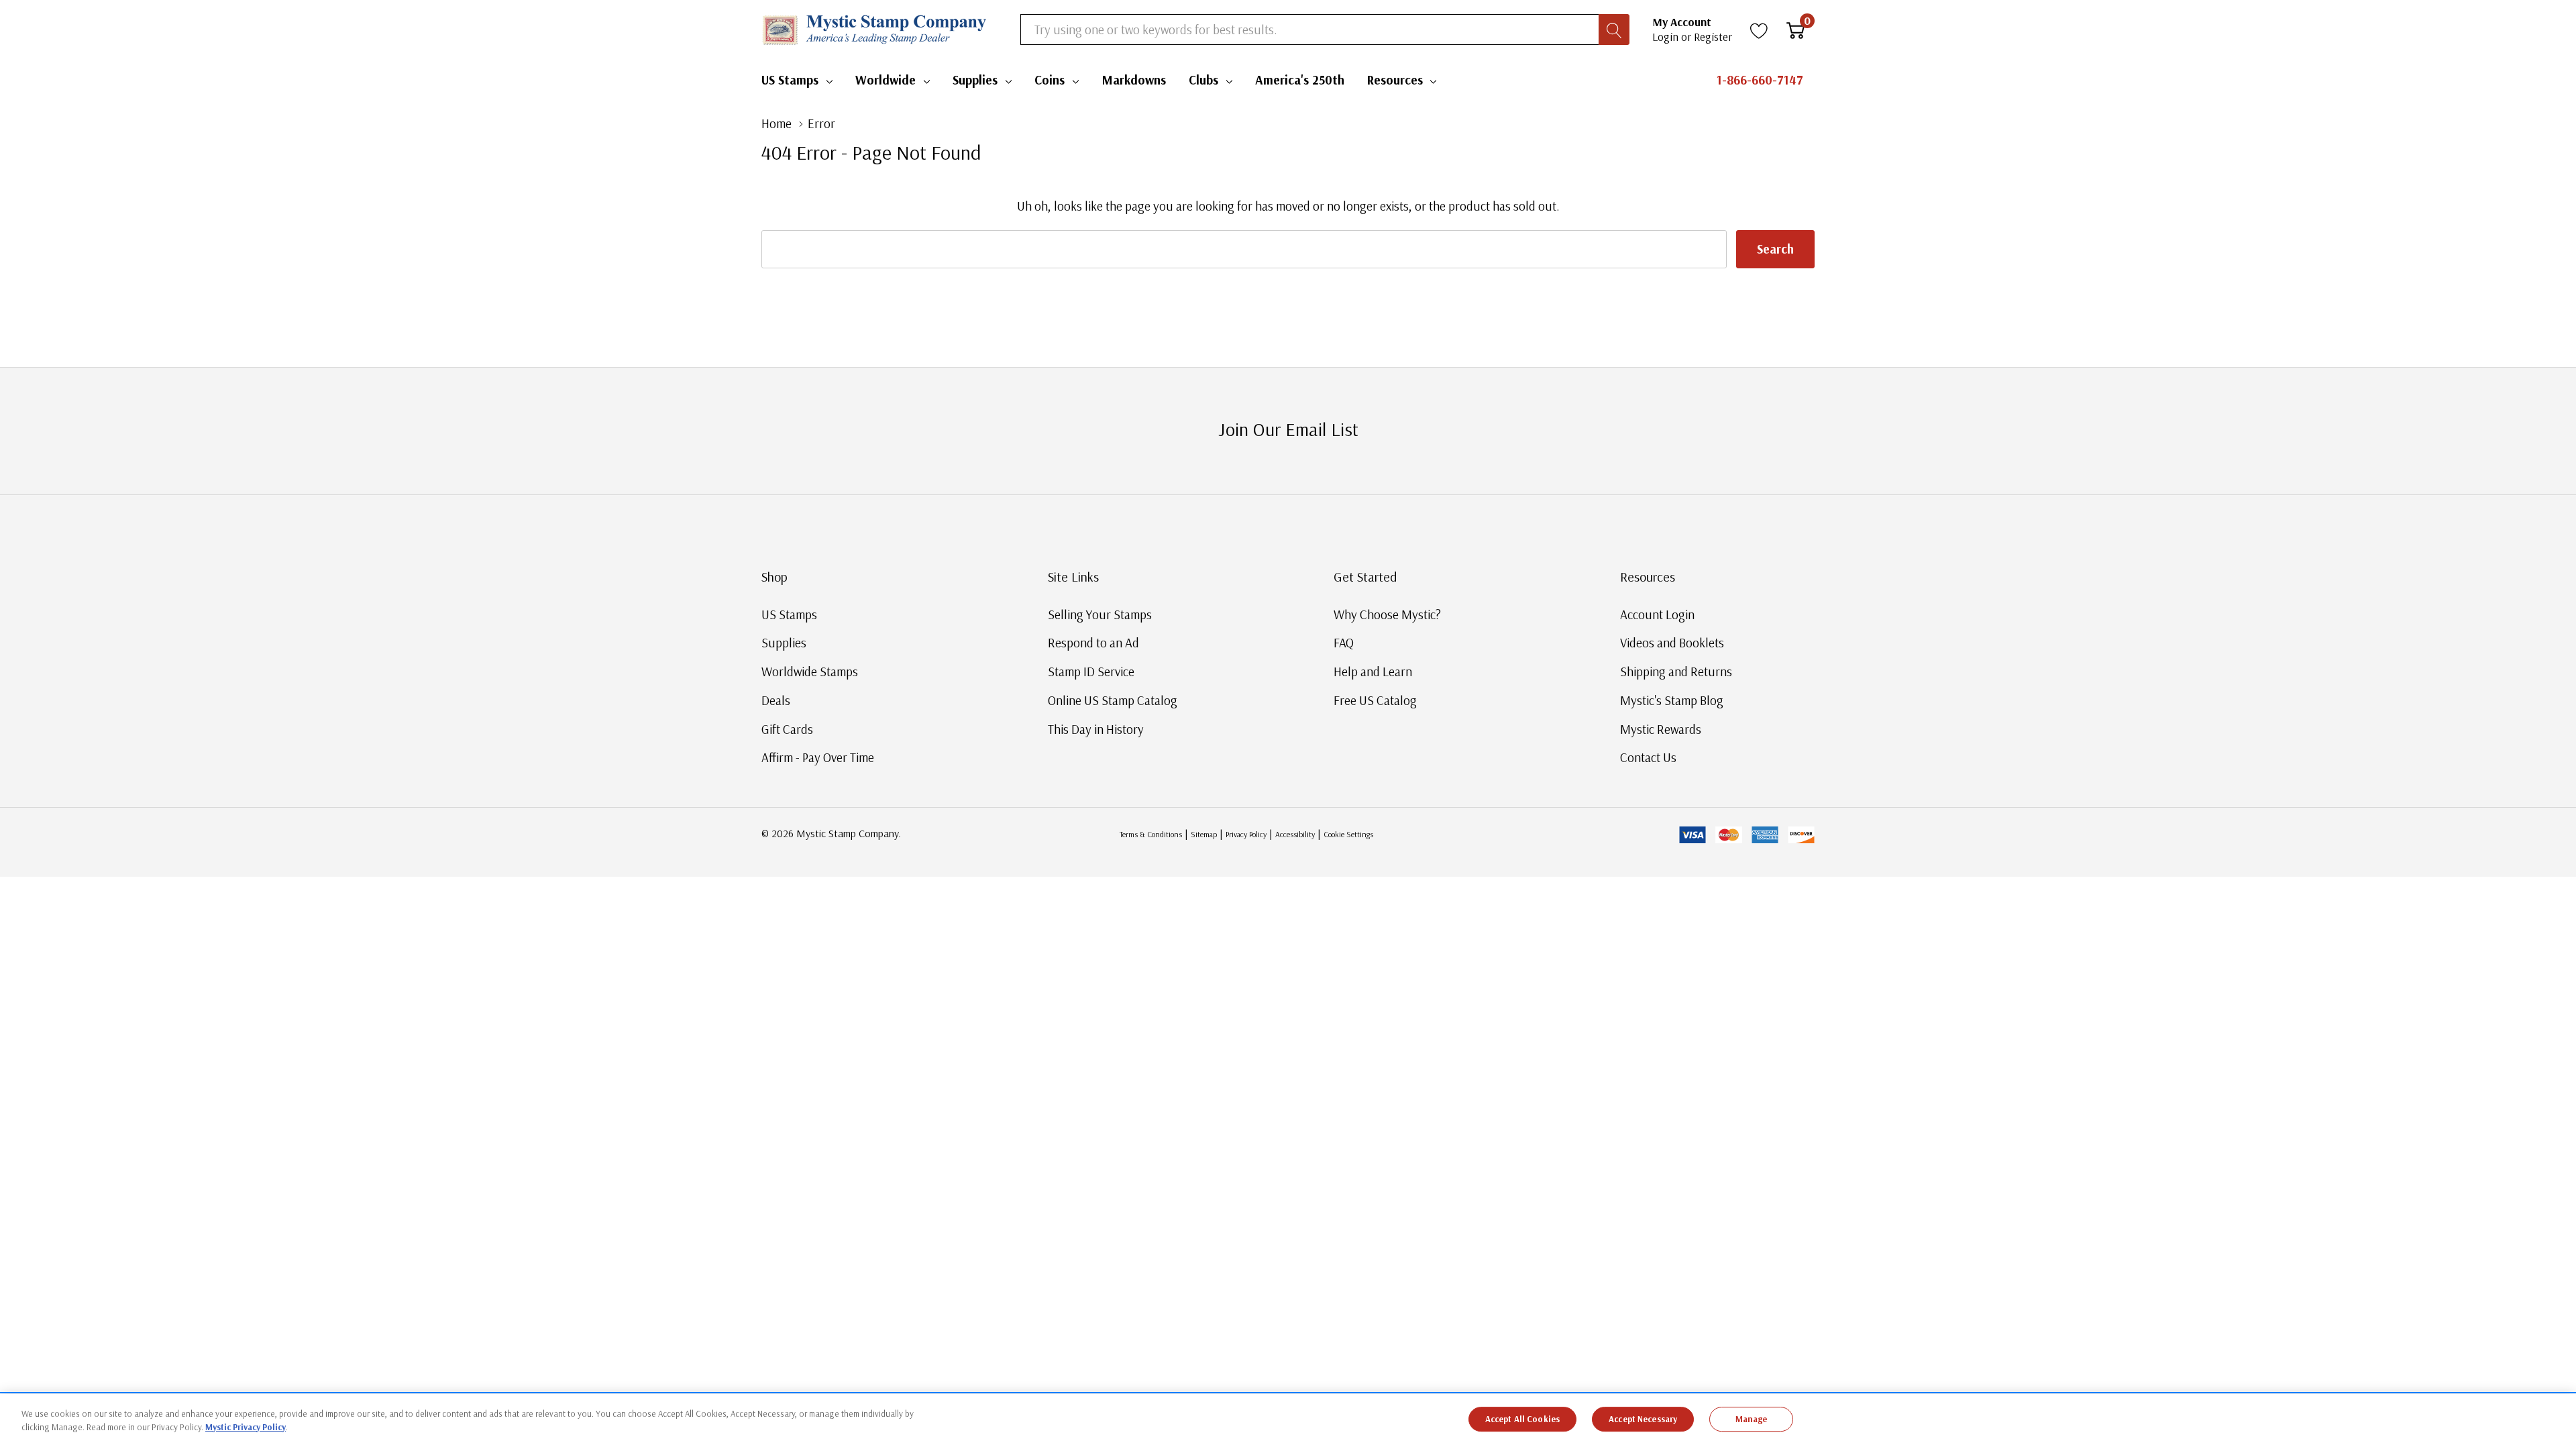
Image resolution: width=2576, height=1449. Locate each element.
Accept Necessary (1643, 1419)
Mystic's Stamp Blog (1672, 700)
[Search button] (1614, 30)
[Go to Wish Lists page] (1759, 30)
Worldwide (885, 80)
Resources (1395, 80)
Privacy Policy (1246, 834)
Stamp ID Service (1091, 672)
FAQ (1344, 643)
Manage (1752, 1419)
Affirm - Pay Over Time (818, 757)
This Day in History (1096, 729)
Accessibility (1295, 834)
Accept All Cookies (1522, 1419)
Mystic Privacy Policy (246, 1426)
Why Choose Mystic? (1387, 614)
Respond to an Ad (1093, 643)
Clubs (1203, 80)
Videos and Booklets (1672, 643)
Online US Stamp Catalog (1113, 700)
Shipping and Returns (1676, 672)
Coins (1050, 80)
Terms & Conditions (1151, 834)
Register (1713, 37)
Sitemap (1204, 834)
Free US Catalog (1375, 700)
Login (1667, 37)
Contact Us (1648, 757)
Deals (776, 700)
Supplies (975, 80)
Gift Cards (787, 729)
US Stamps (790, 80)
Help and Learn (1373, 672)
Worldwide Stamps (810, 672)
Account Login (1657, 614)
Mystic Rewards (1661, 729)
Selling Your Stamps (1100, 614)
